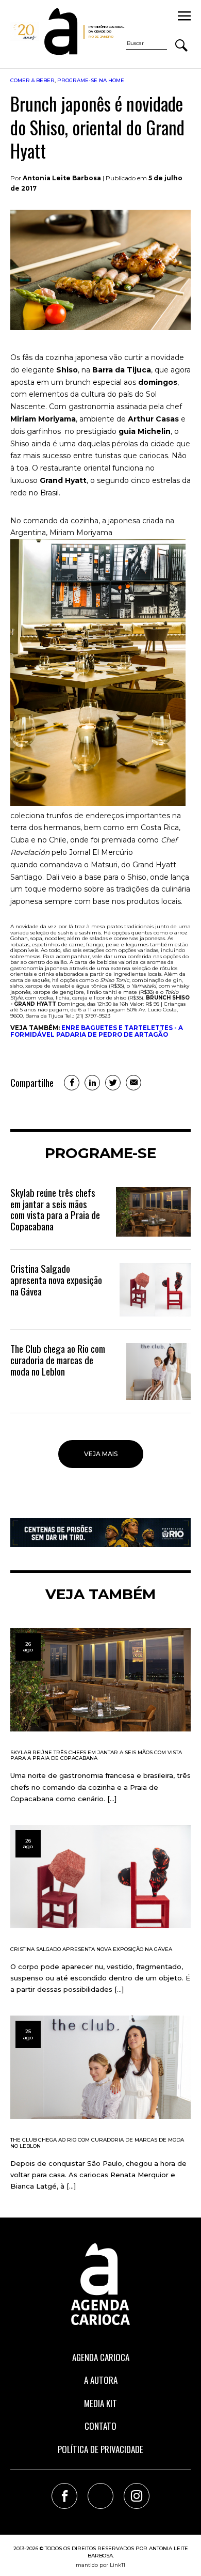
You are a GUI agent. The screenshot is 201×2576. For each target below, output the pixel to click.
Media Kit (100, 2403)
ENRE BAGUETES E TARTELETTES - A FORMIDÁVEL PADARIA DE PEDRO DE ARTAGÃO (97, 1031)
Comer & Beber (32, 80)
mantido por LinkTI (100, 2565)
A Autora (101, 2380)
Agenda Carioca (101, 2357)
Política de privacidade (100, 2449)
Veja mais (101, 1454)
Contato (100, 2426)
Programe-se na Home (91, 80)
